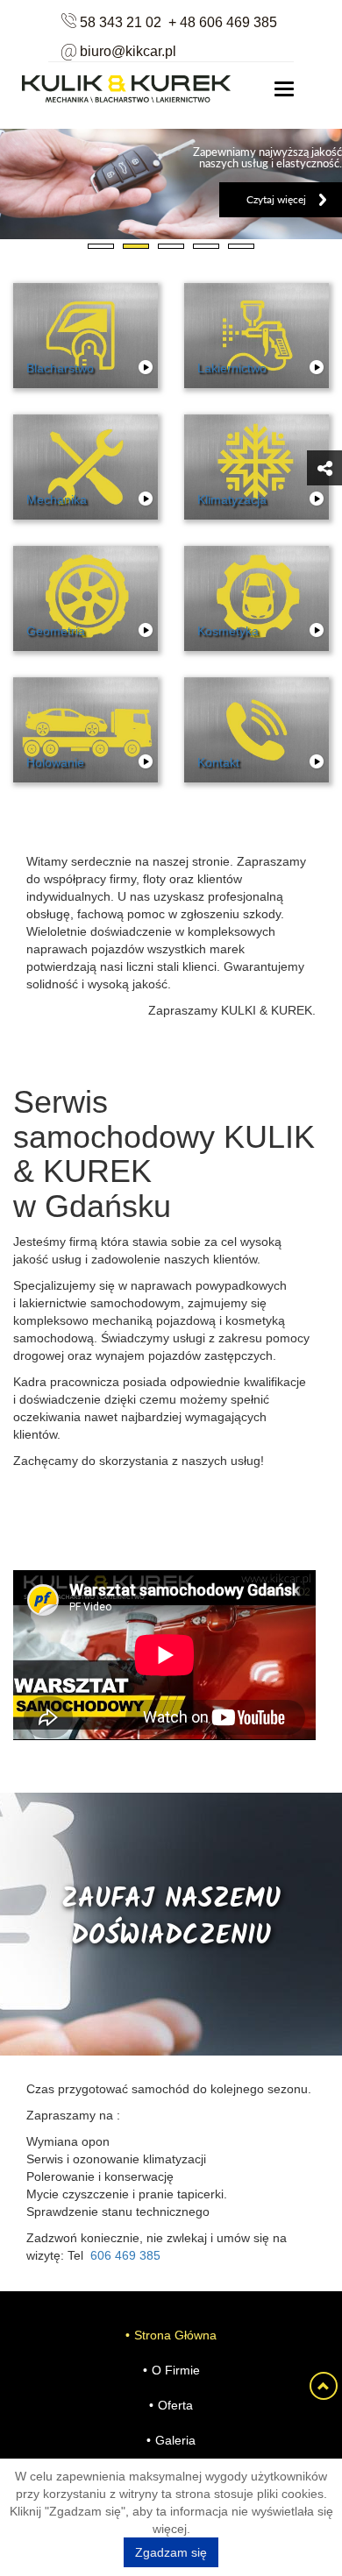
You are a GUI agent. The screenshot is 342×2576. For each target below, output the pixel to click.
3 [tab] (171, 252)
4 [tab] (206, 252)
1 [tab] (101, 252)
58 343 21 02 (121, 22)
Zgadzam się (171, 2552)
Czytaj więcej (276, 199)
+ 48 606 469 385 (223, 22)
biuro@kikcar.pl (128, 51)
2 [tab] (136, 252)
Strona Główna (175, 2335)
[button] (324, 468)
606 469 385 (125, 2255)
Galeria (175, 2440)
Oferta (175, 2405)
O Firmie (176, 2370)
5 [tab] (241, 252)
